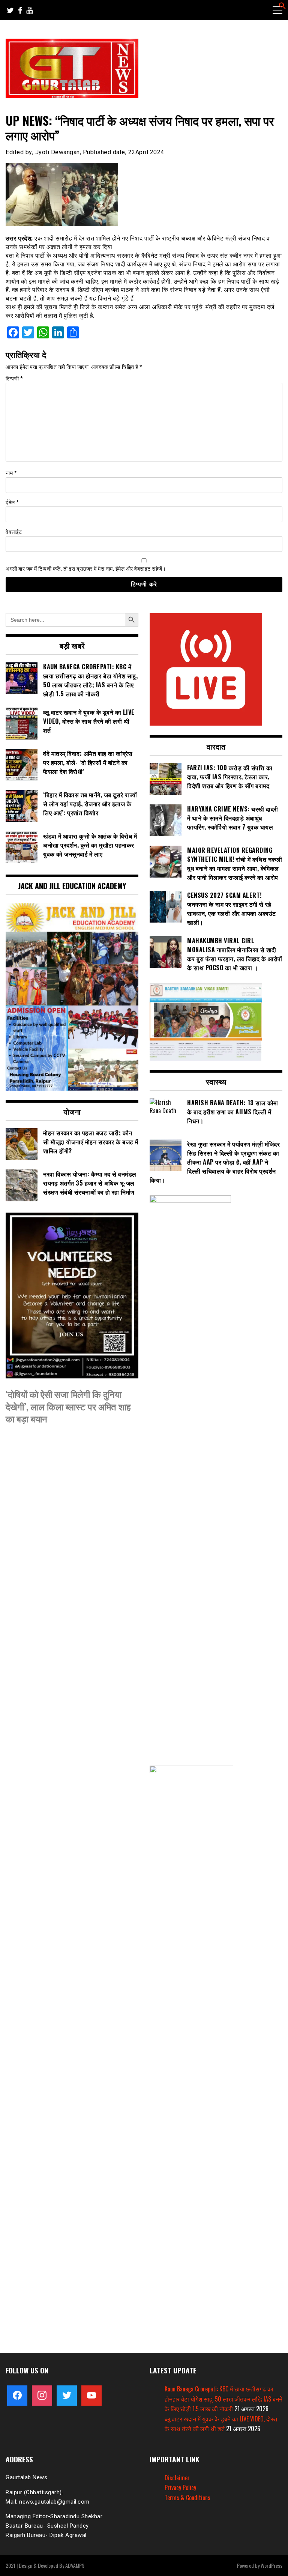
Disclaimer (177, 2478)
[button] (282, 7)
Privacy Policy (180, 2487)
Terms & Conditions (187, 2498)
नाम (11, 473)
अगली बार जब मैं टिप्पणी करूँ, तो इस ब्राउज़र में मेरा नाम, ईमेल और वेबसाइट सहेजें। (86, 569)
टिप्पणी (14, 379)
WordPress (271, 2565)
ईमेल (12, 502)
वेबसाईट (14, 532)
